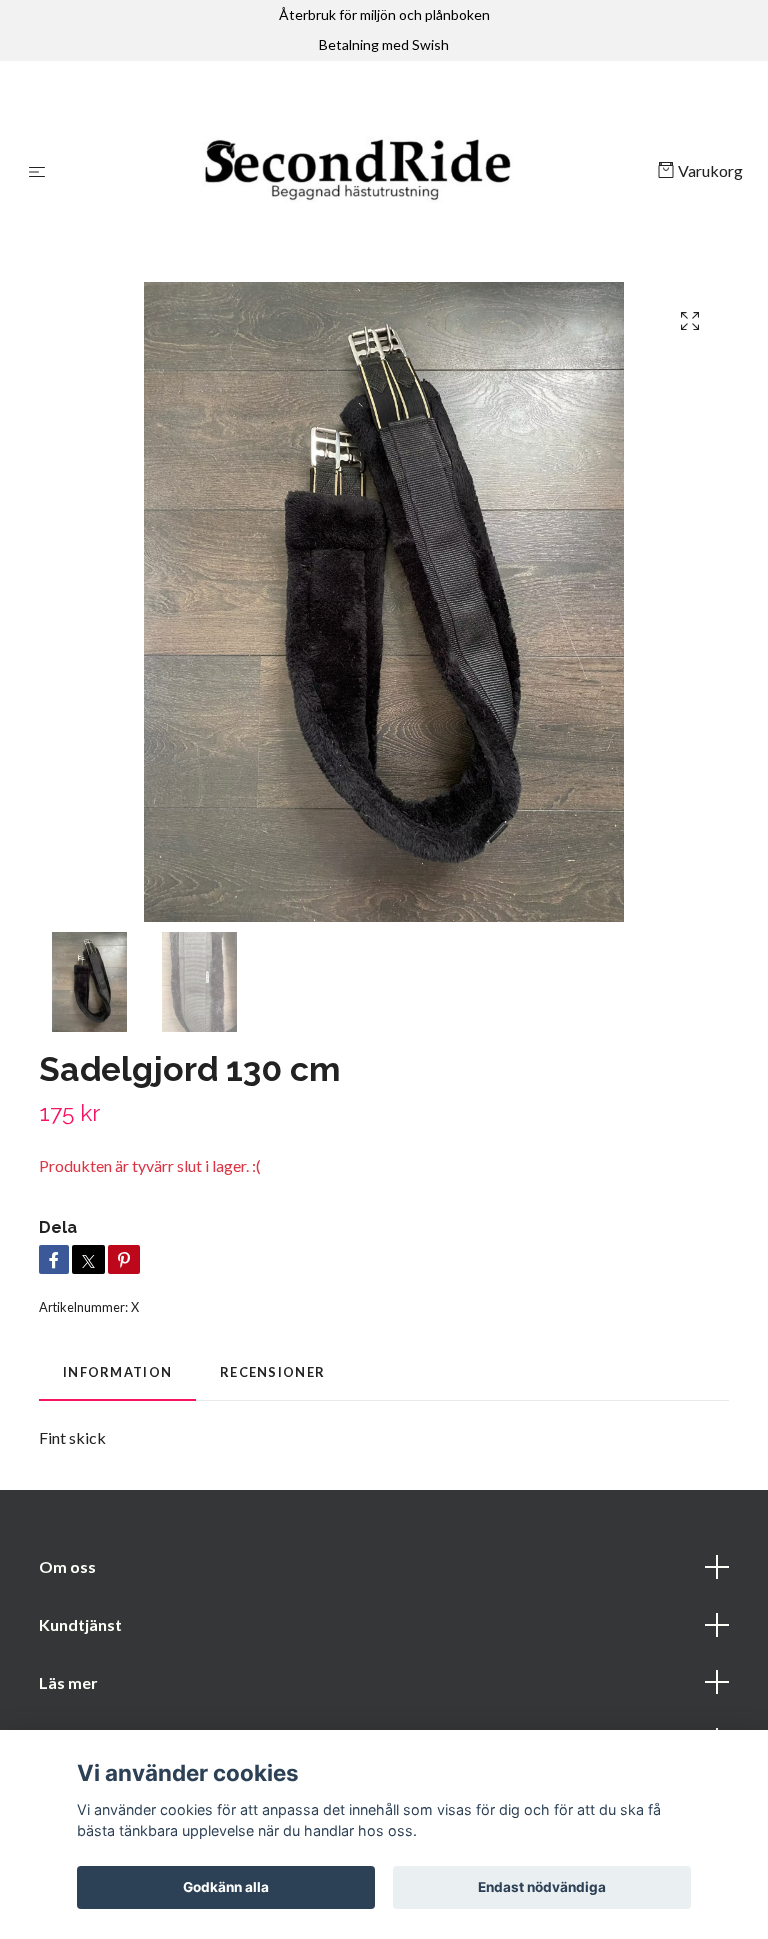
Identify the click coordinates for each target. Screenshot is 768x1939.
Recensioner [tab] (272, 1376)
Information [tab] (117, 1376)
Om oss (67, 1570)
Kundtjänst (80, 1628)
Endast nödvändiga (542, 1887)
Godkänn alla (226, 1887)
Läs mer (68, 1686)
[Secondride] (355, 173)
